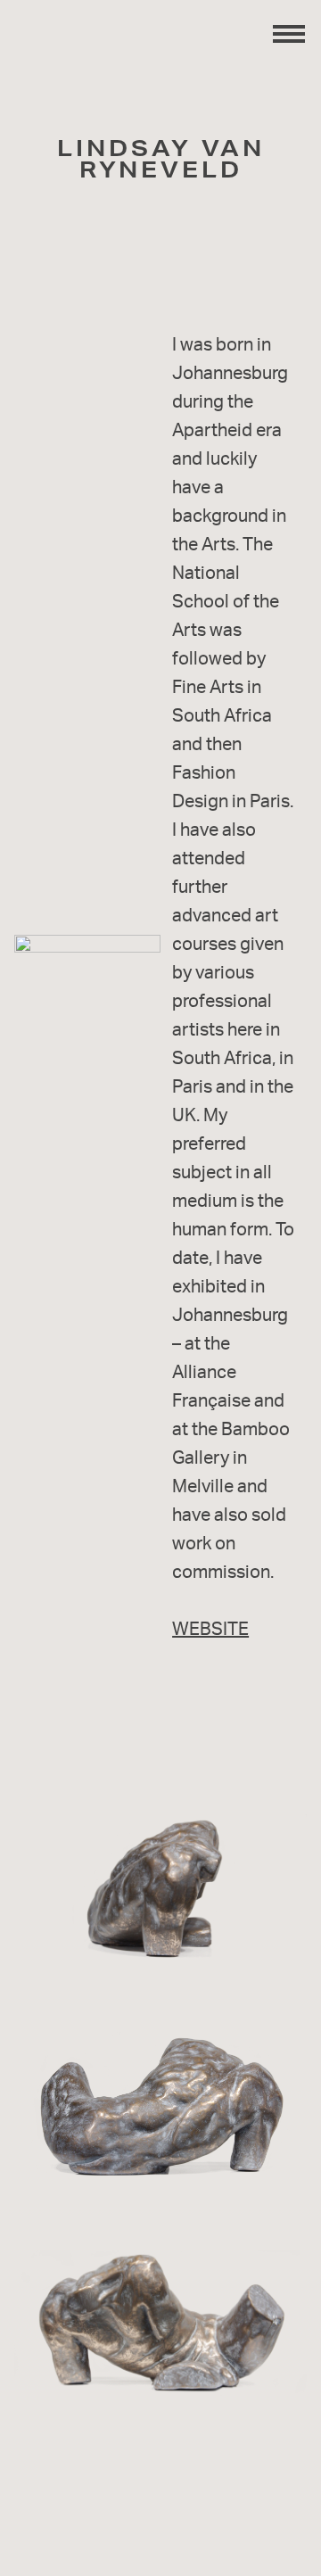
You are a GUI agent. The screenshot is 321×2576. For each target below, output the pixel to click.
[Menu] (289, 32)
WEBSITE (210, 1628)
